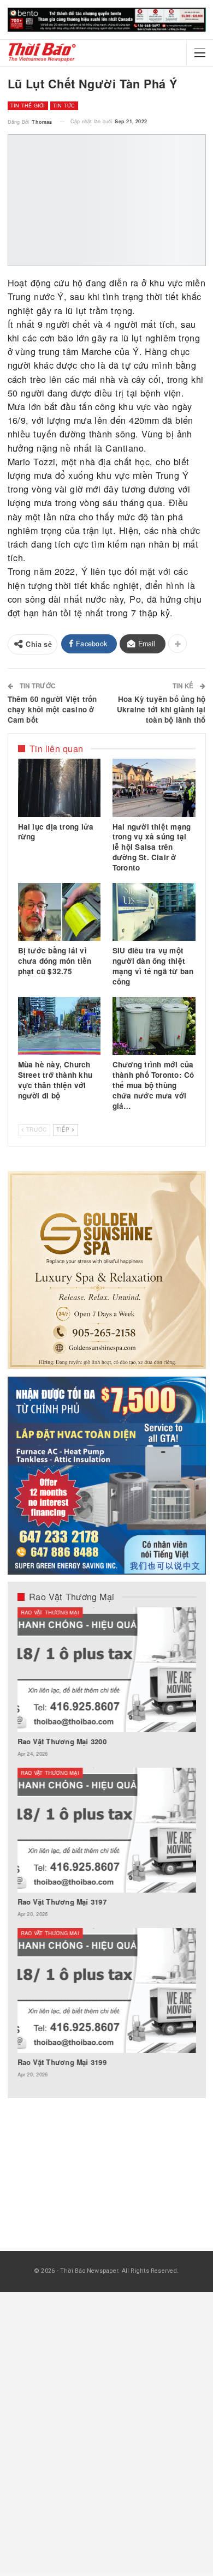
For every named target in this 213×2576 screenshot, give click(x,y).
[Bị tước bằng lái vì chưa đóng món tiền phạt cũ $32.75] (60, 912)
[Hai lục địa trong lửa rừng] (60, 788)
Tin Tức (64, 106)
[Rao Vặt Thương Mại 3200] (106, 1670)
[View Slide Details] (106, 20)
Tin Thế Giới (28, 106)
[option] (106, 1848)
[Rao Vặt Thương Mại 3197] (106, 1830)
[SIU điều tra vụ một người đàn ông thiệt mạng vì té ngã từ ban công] (154, 912)
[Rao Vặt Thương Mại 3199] (106, 1990)
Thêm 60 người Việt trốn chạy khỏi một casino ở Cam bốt (52, 709)
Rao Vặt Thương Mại (50, 1613)
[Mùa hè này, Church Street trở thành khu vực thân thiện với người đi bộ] (60, 1026)
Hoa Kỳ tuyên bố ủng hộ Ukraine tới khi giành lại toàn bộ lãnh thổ (161, 709)
